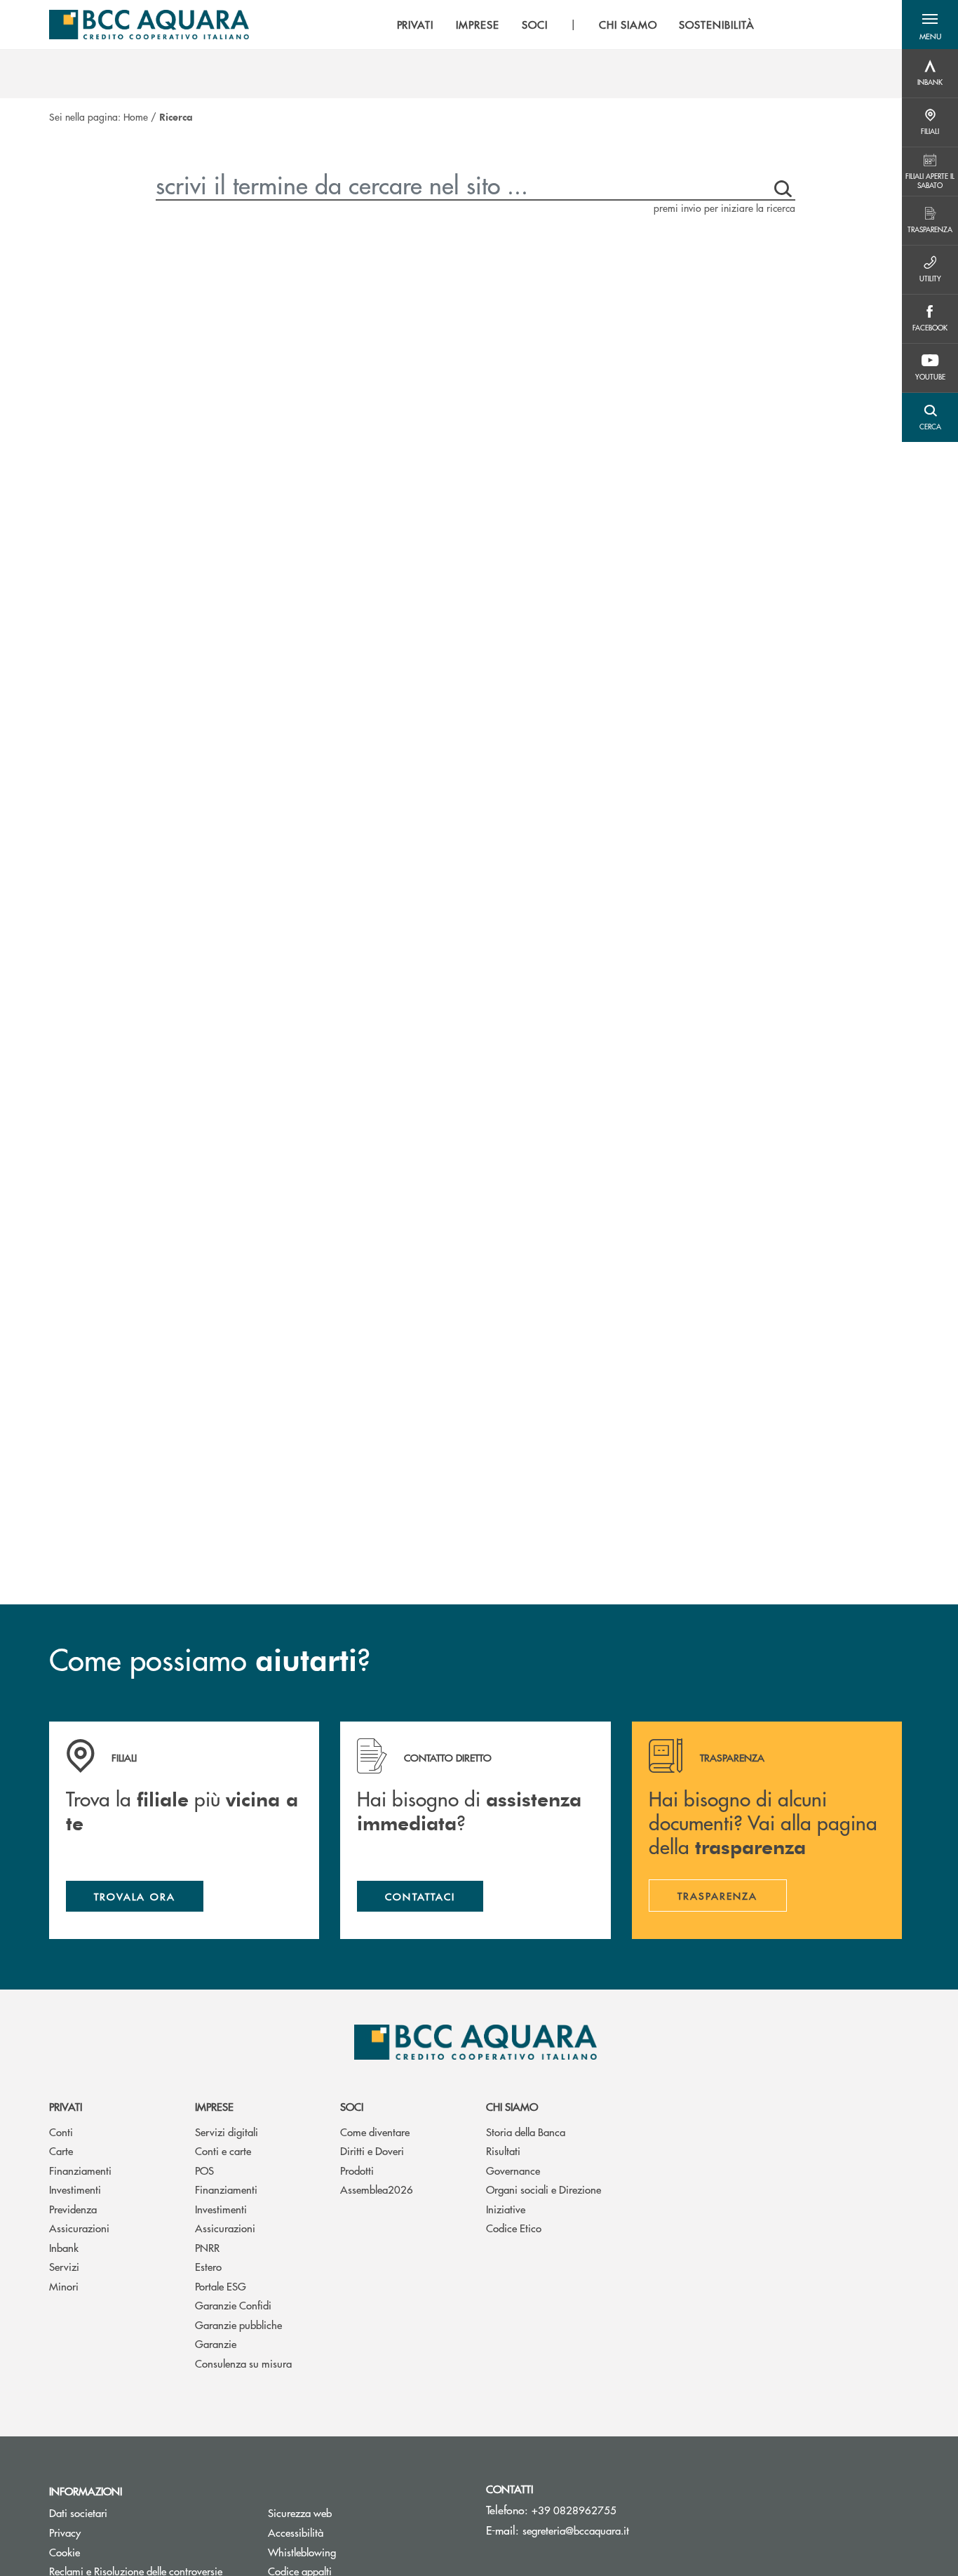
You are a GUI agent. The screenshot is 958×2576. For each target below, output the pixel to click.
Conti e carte (223, 2151)
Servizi (64, 2266)
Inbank (64, 2247)
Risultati (503, 2151)
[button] (930, 25)
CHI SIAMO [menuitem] (628, 25)
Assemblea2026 (377, 2189)
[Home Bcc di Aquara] (149, 25)
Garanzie (216, 2343)
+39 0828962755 (574, 2510)
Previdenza (73, 2209)
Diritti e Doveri (372, 2151)
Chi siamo (512, 2106)
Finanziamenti (80, 2170)
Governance (513, 2170)
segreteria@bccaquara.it (576, 2530)
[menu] (576, 25)
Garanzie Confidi (233, 2305)
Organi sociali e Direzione (544, 2189)
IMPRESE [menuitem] (478, 25)
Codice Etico (514, 2228)
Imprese (214, 2106)
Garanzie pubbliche (238, 2325)
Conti (61, 2132)
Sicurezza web (300, 2513)
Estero (208, 2266)
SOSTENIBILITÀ (716, 25)
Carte (61, 2151)
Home (136, 116)
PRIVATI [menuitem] (416, 25)
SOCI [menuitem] (535, 25)
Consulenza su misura (243, 2363)
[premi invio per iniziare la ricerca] (780, 185)
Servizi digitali (227, 2132)
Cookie (65, 2552)
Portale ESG (221, 2286)
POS (204, 2170)
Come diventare (375, 2132)
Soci (352, 2106)
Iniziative (506, 2209)
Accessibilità (296, 2532)
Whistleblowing (302, 2552)
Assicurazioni (79, 2228)
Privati (66, 2106)
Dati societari (78, 2513)
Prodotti (357, 2170)
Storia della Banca (526, 2132)
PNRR (207, 2247)
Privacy (65, 2532)
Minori (64, 2286)
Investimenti (75, 2189)
